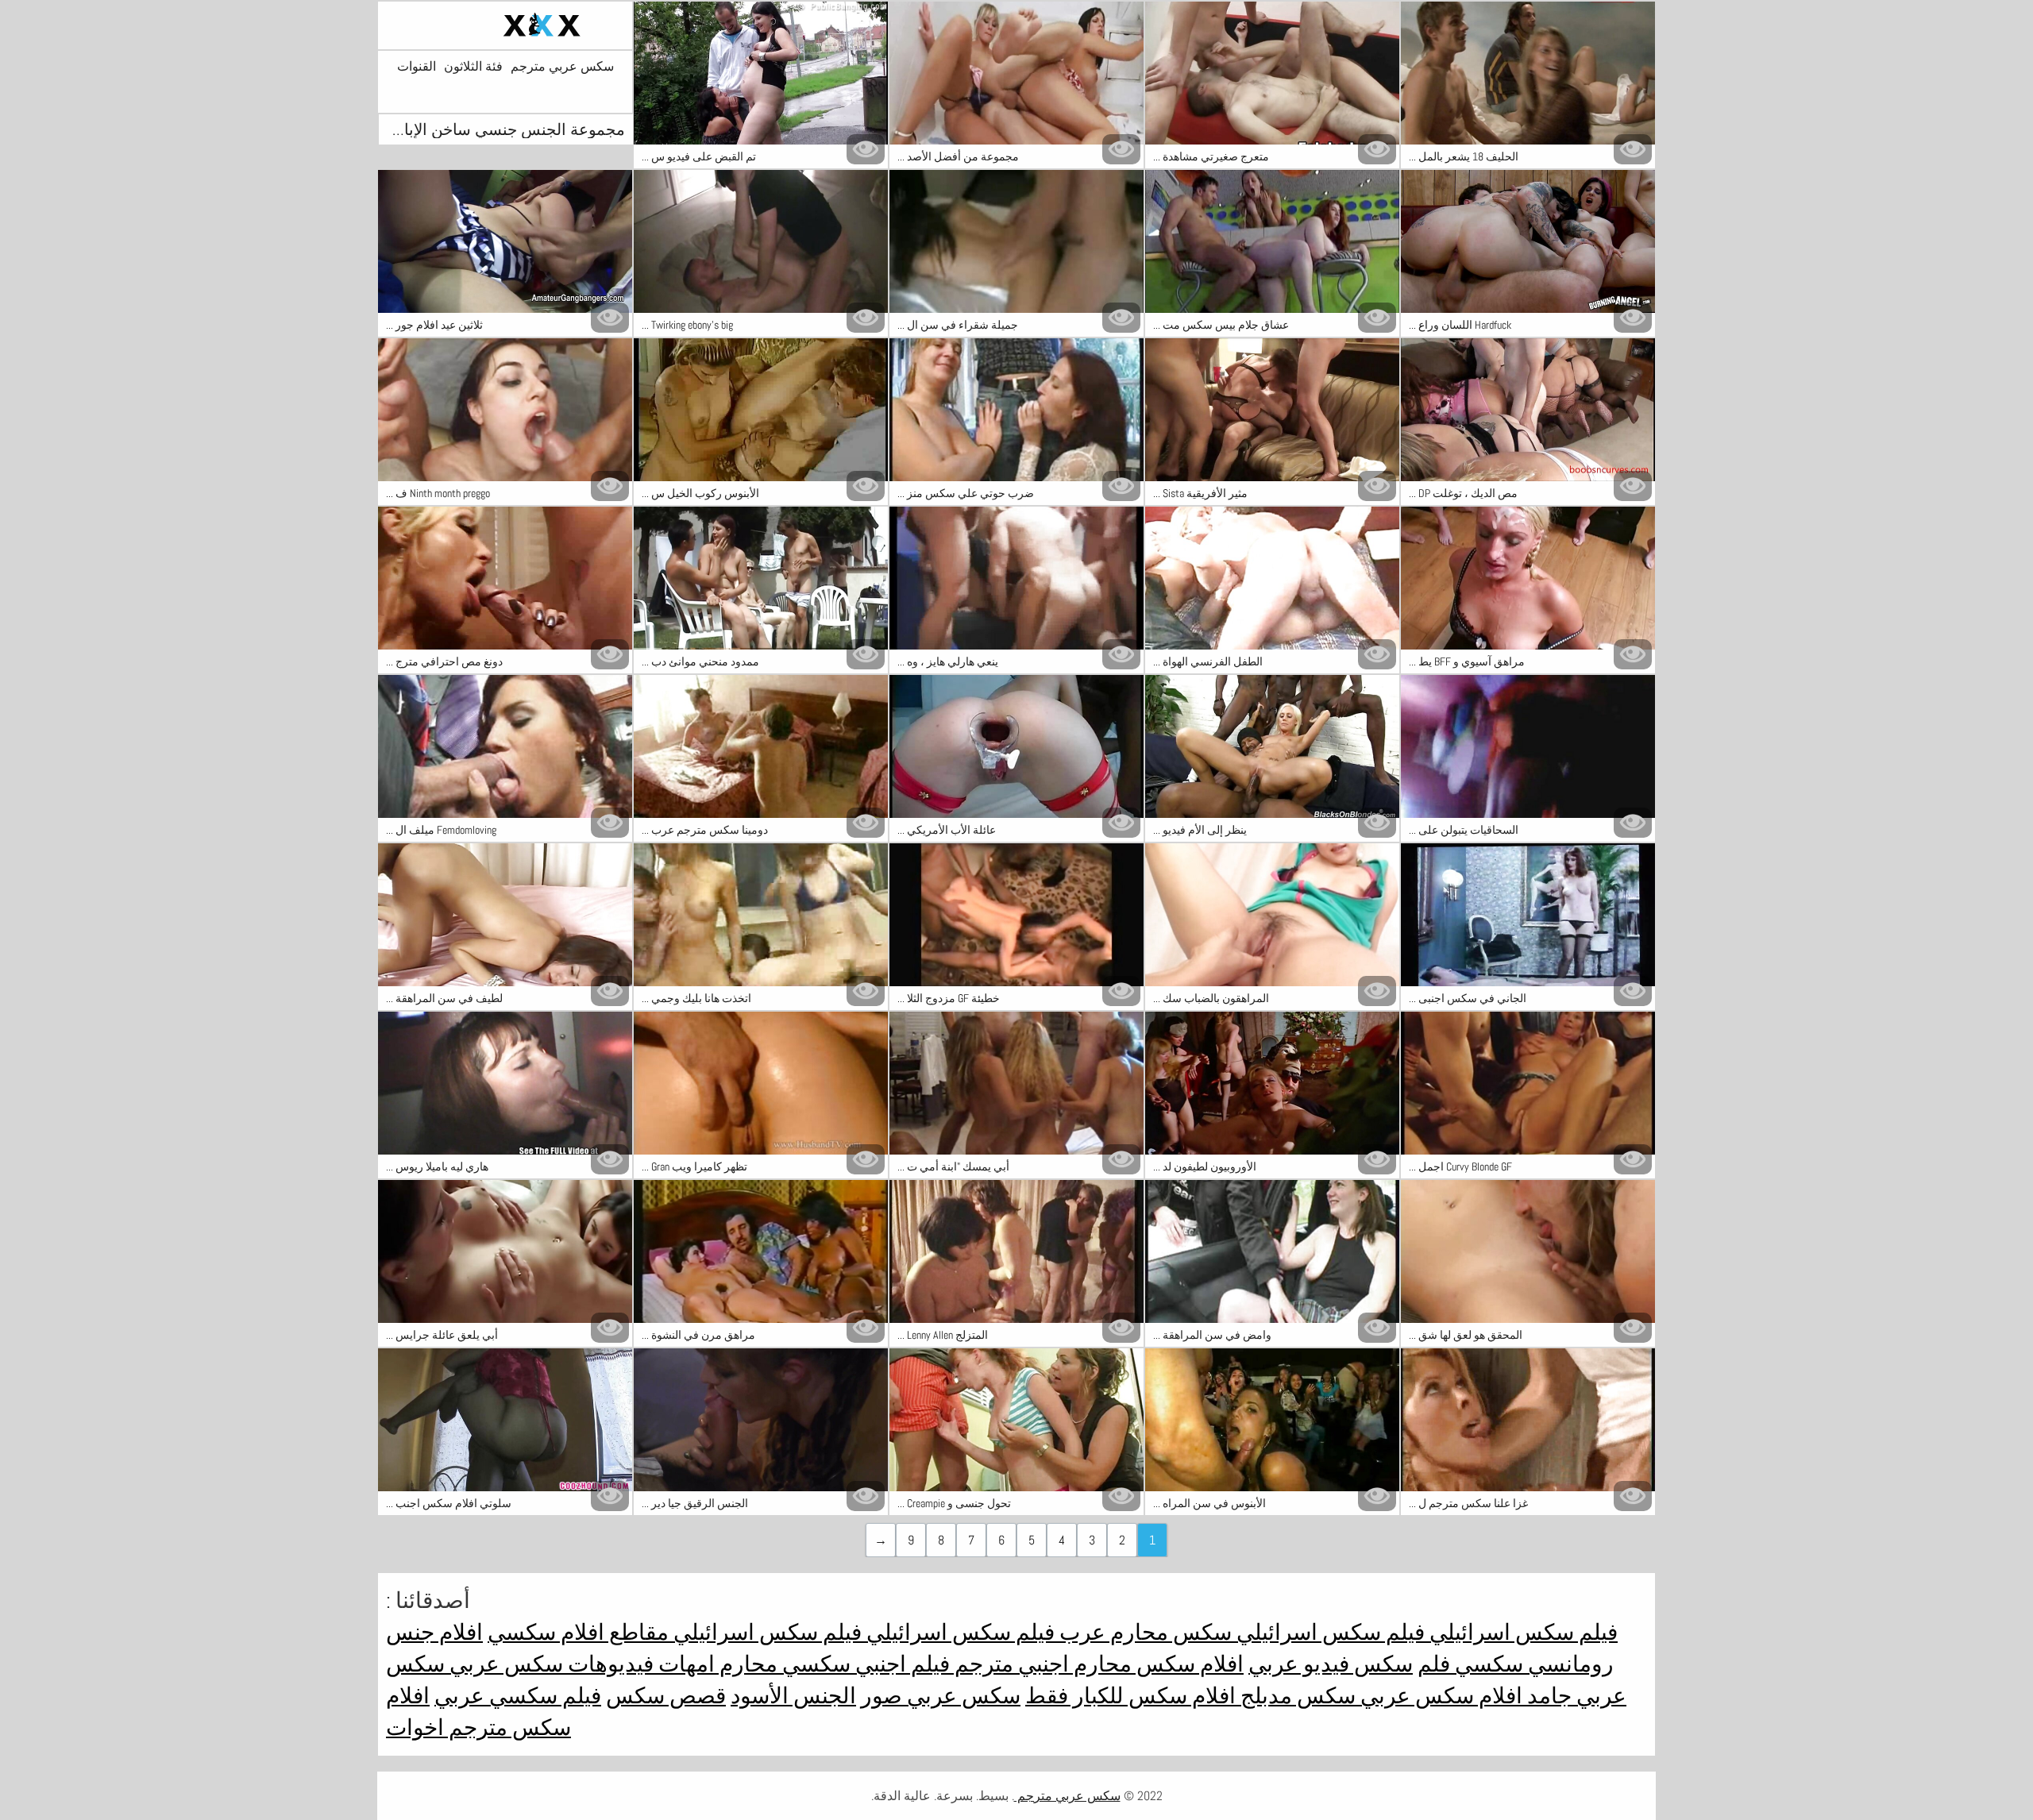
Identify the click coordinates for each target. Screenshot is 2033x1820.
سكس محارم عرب (1143, 1632)
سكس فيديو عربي (1331, 1664)
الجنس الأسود (793, 1696)
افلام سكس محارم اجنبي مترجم (1097, 1664)
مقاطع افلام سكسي (578, 1632)
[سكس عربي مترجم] (505, 25)
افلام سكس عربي (1439, 1696)
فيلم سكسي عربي (518, 1696)
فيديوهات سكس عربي (549, 1664)
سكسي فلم (1470, 1664)
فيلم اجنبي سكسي (864, 1664)
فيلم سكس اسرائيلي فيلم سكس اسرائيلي (1425, 1632)
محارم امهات (716, 1664)
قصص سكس (666, 1696)
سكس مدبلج (1296, 1696)
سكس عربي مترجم (562, 67)
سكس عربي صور (941, 1696)
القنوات (417, 67)
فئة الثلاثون (473, 67)
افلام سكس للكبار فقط (1130, 1696)
